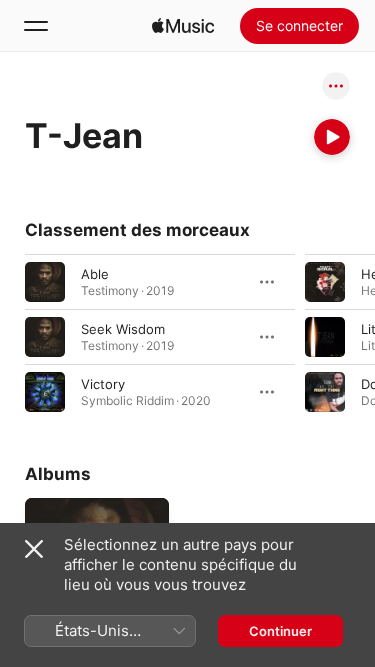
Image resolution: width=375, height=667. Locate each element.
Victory (103, 384)
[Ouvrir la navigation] (36, 26)
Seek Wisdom (123, 329)
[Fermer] (34, 549)
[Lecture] (332, 137)
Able (95, 274)
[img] (183, 26)
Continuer (280, 631)
